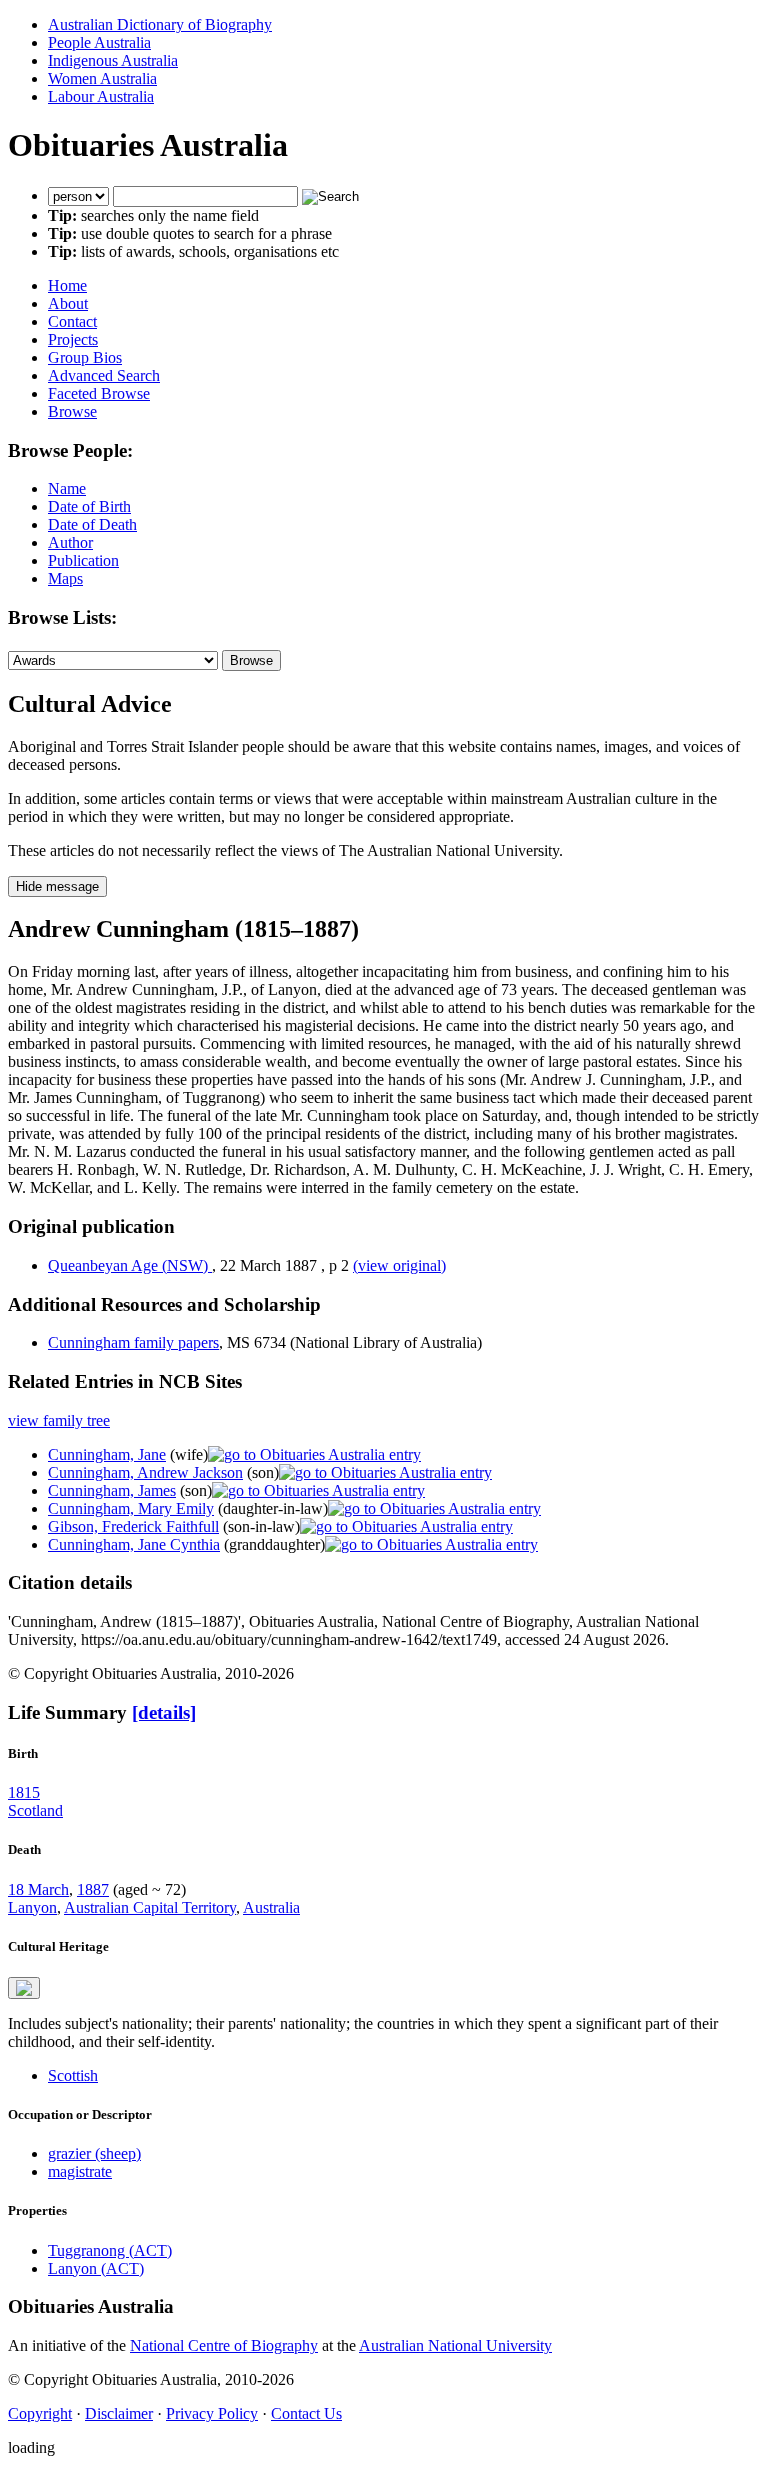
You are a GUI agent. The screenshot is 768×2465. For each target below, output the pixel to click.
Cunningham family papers (133, 1342)
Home (67, 285)
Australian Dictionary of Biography (160, 24)
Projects (73, 339)
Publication (83, 560)
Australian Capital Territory (150, 1907)
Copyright (40, 2413)
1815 (24, 1792)
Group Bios (85, 357)
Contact (72, 321)
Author (70, 542)
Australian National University (455, 2345)
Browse (72, 411)
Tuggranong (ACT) (110, 2250)
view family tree (59, 1420)
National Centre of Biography (224, 2345)
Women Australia (102, 78)
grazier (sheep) (94, 2153)
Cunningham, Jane (107, 1454)
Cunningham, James (112, 1490)
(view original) (399, 1265)
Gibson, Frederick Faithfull (133, 1526)
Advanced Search (104, 375)
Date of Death (92, 524)
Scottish (73, 2075)
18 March (38, 1889)
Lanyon (32, 1907)
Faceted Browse (99, 393)
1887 (93, 1889)
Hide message (57, 886)
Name (67, 488)
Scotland (35, 1810)
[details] (164, 1712)
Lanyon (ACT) (96, 2268)
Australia (271, 1907)
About (68, 303)
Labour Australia (101, 96)
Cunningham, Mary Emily (131, 1508)
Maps (65, 578)
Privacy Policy (212, 2413)
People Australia (99, 42)
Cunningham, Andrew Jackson (145, 1472)
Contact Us (306, 2413)
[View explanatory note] (24, 1988)
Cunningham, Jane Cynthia (134, 1544)
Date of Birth (89, 506)
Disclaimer (119, 2413)
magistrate (80, 2171)
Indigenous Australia (113, 60)
